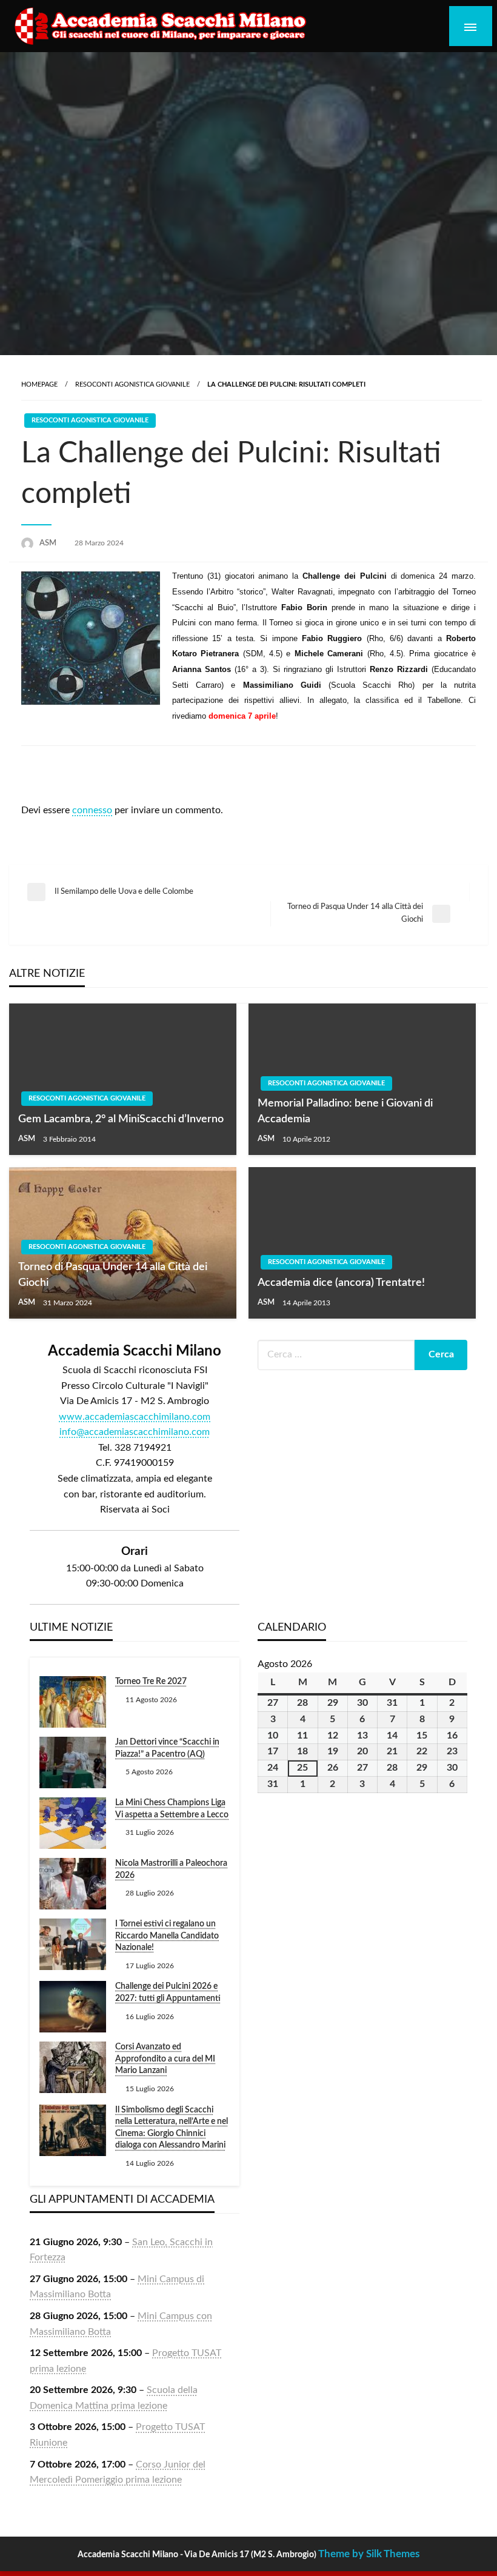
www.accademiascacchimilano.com (135, 1417)
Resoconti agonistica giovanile (132, 384)
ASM (49, 543)
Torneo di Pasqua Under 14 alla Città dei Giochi (113, 1275)
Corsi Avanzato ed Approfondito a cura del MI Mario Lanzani (165, 2059)
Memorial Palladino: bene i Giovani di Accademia (345, 1111)
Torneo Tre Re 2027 (151, 1682)
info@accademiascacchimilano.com (135, 1432)
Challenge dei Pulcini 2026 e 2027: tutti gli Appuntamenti (168, 1992)
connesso (92, 810)
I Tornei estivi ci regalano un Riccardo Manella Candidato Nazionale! (167, 1936)
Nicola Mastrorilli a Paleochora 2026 (171, 1869)
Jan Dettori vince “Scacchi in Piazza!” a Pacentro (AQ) (167, 1748)
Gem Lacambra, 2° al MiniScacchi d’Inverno (121, 1119)
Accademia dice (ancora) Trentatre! (341, 1283)
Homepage (39, 384)
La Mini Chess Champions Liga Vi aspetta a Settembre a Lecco (172, 1809)
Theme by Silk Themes (369, 2554)
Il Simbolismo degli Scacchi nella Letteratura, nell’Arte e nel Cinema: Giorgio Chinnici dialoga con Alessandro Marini (172, 2128)
